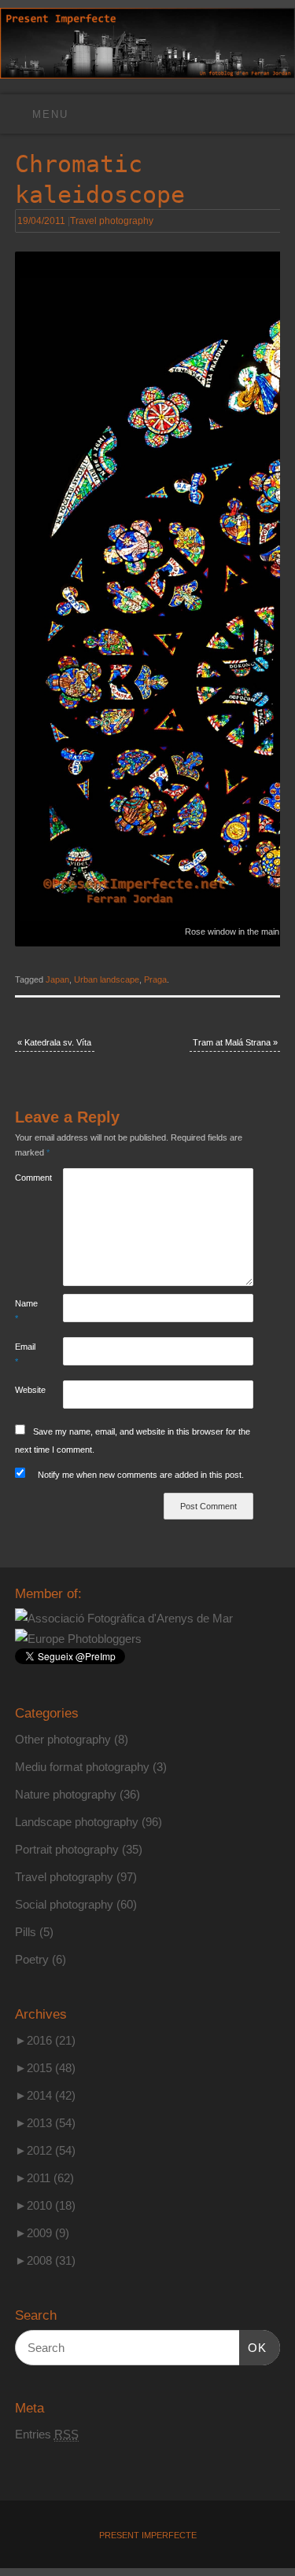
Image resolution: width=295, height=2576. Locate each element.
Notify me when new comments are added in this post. (141, 1475)
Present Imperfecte (148, 2535)
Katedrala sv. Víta (54, 1042)
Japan (57, 979)
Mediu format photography (82, 1767)
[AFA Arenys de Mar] (124, 1618)
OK (253, 2347)
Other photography (63, 1739)
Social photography (64, 1904)
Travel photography (112, 221)
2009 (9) (42, 2233)
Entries (47, 2434)
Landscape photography (77, 1822)
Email (25, 1354)
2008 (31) (45, 2260)
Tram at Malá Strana (235, 1042)
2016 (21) (45, 2040)
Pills (26, 1932)
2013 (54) (45, 2123)
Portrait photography (67, 1849)
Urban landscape (107, 979)
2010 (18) (45, 2205)
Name (26, 1311)
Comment (27, 1178)
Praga (155, 979)
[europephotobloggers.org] (78, 1639)
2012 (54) (45, 2150)
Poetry (32, 1959)
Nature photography (66, 1794)
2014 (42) (45, 2095)
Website (27, 1390)
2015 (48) (45, 2068)
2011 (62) (44, 2178)
